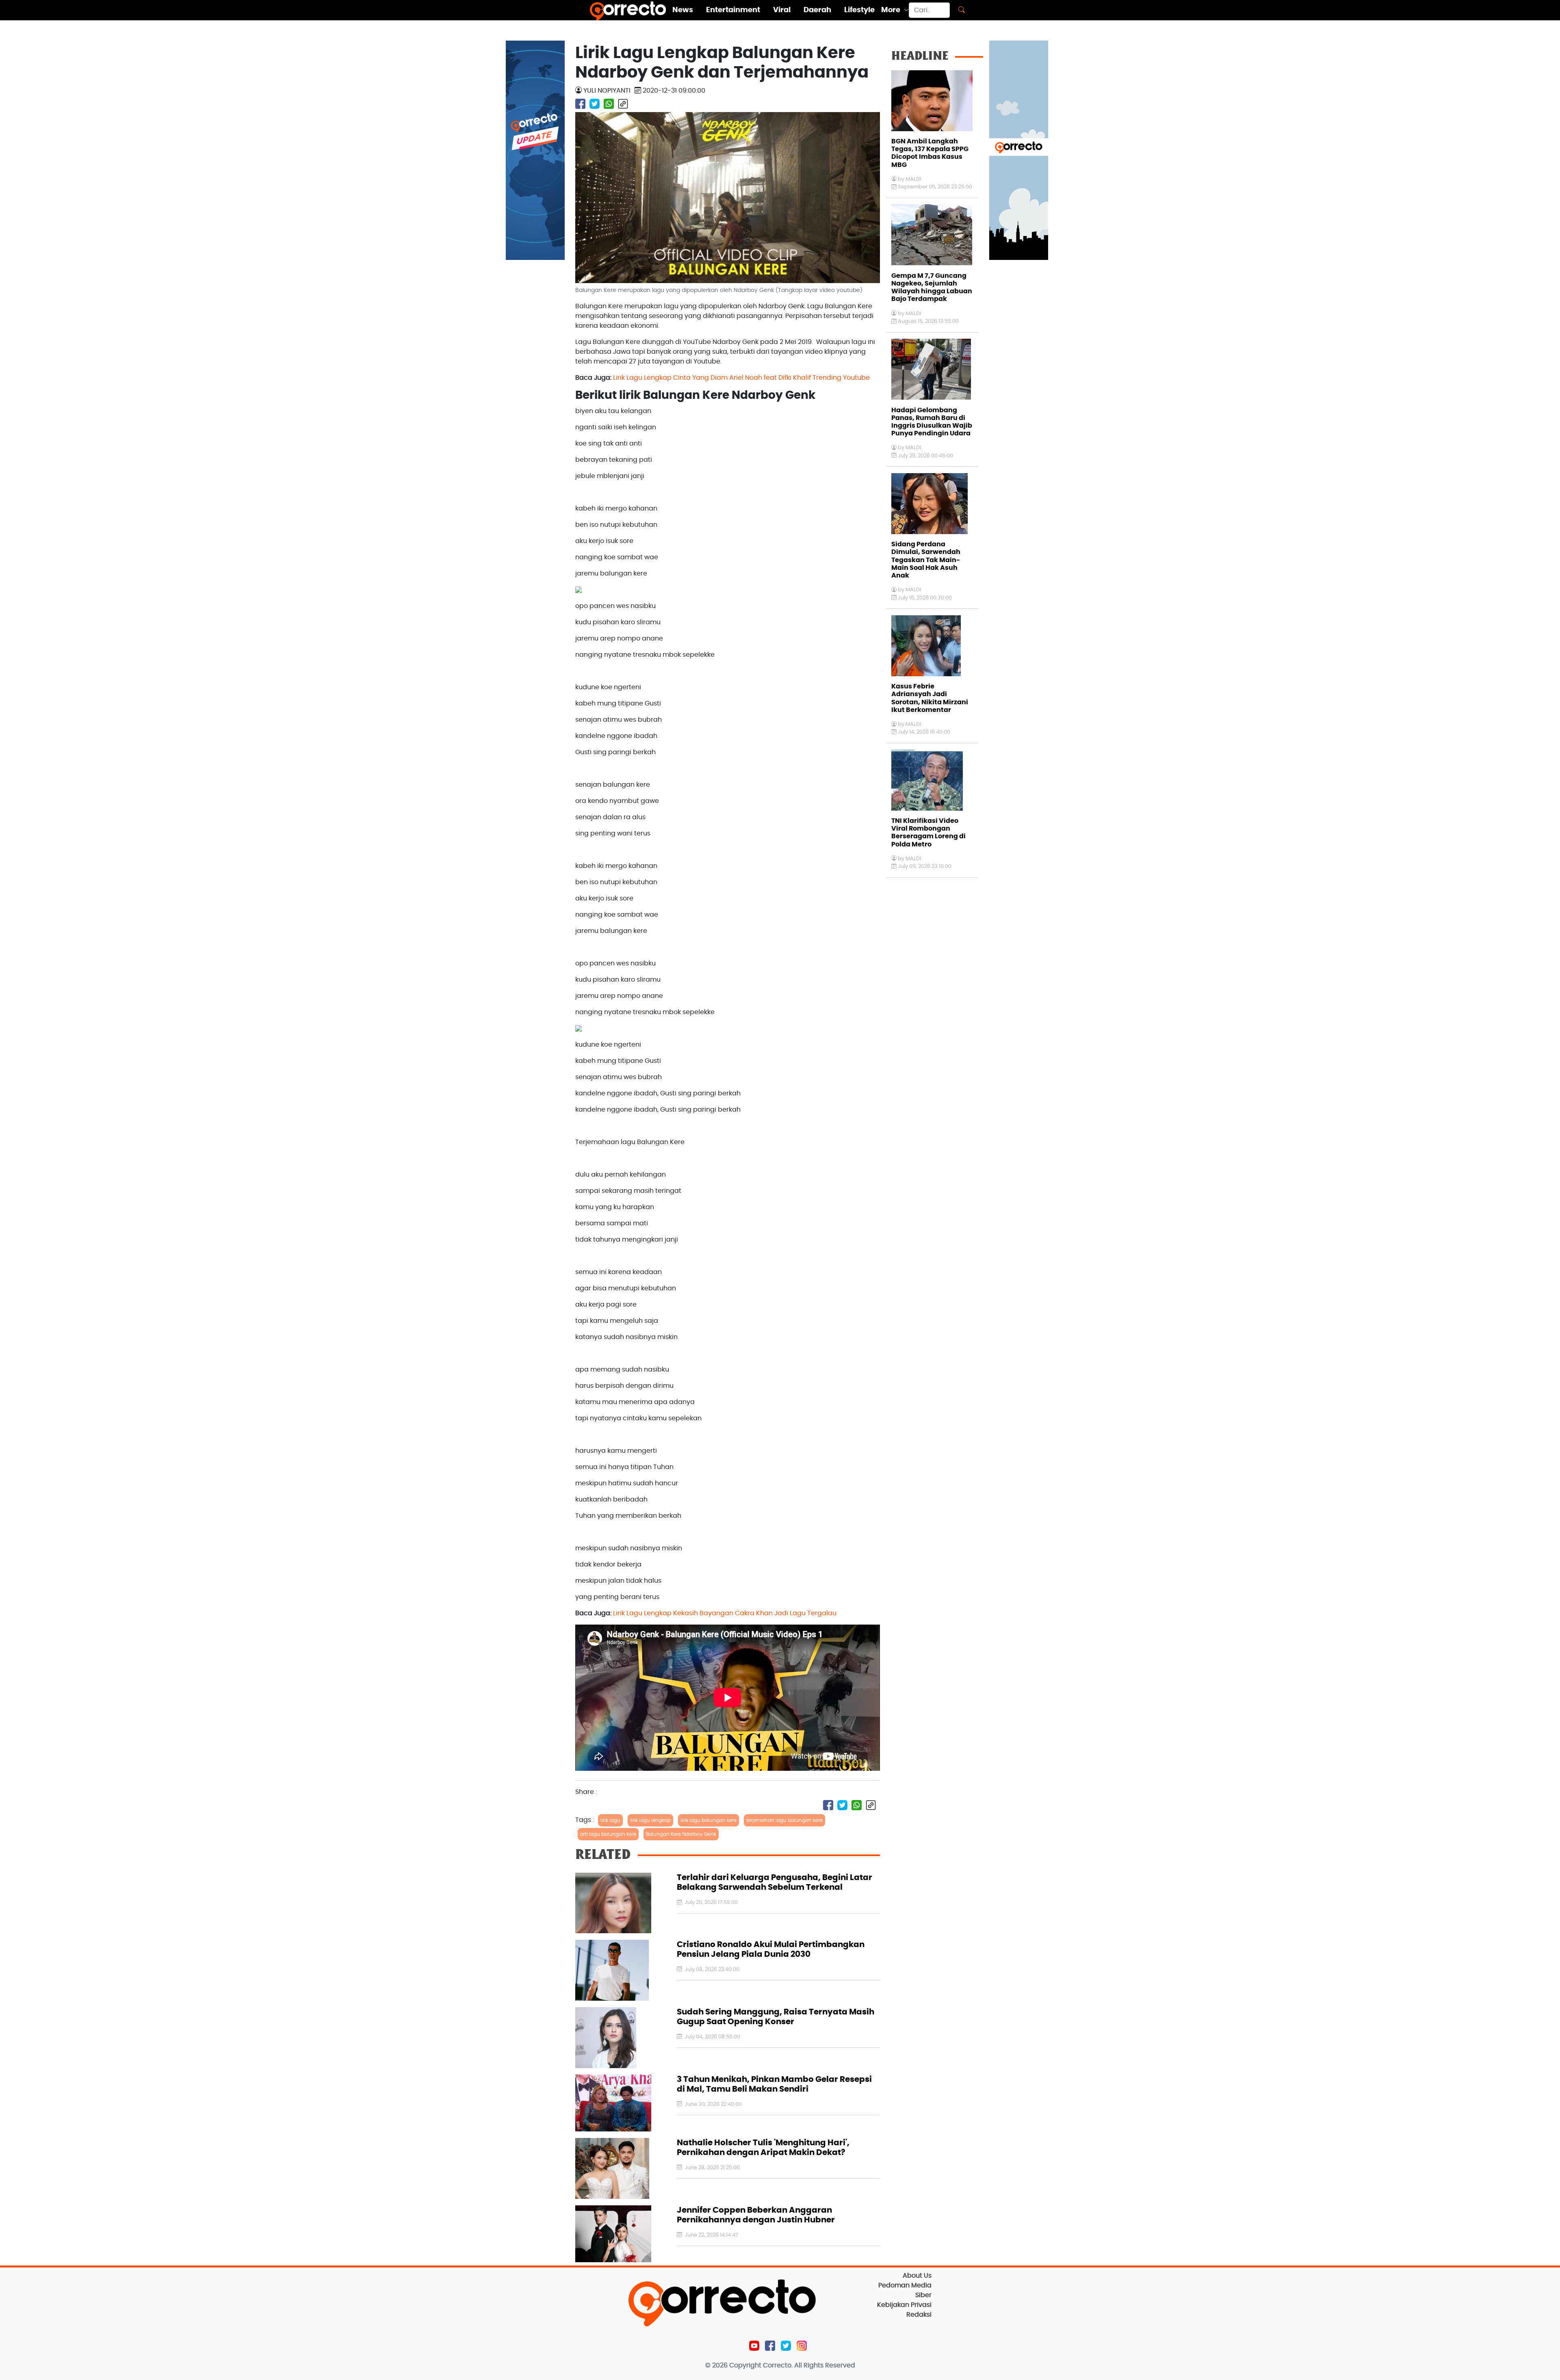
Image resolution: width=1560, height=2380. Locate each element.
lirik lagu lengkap (650, 1820)
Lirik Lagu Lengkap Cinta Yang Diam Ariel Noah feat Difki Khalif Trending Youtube (741, 378)
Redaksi (919, 2315)
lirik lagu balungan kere (708, 1820)
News (683, 10)
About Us (917, 2276)
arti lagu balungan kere (608, 1834)
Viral (782, 10)
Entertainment (733, 10)
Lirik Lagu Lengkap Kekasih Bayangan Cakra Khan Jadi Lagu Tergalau (725, 1613)
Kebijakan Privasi (904, 2305)
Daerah (817, 10)
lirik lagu (610, 1820)
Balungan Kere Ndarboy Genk (681, 1834)
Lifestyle (859, 10)
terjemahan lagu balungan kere (784, 1820)
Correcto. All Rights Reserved (809, 2365)
